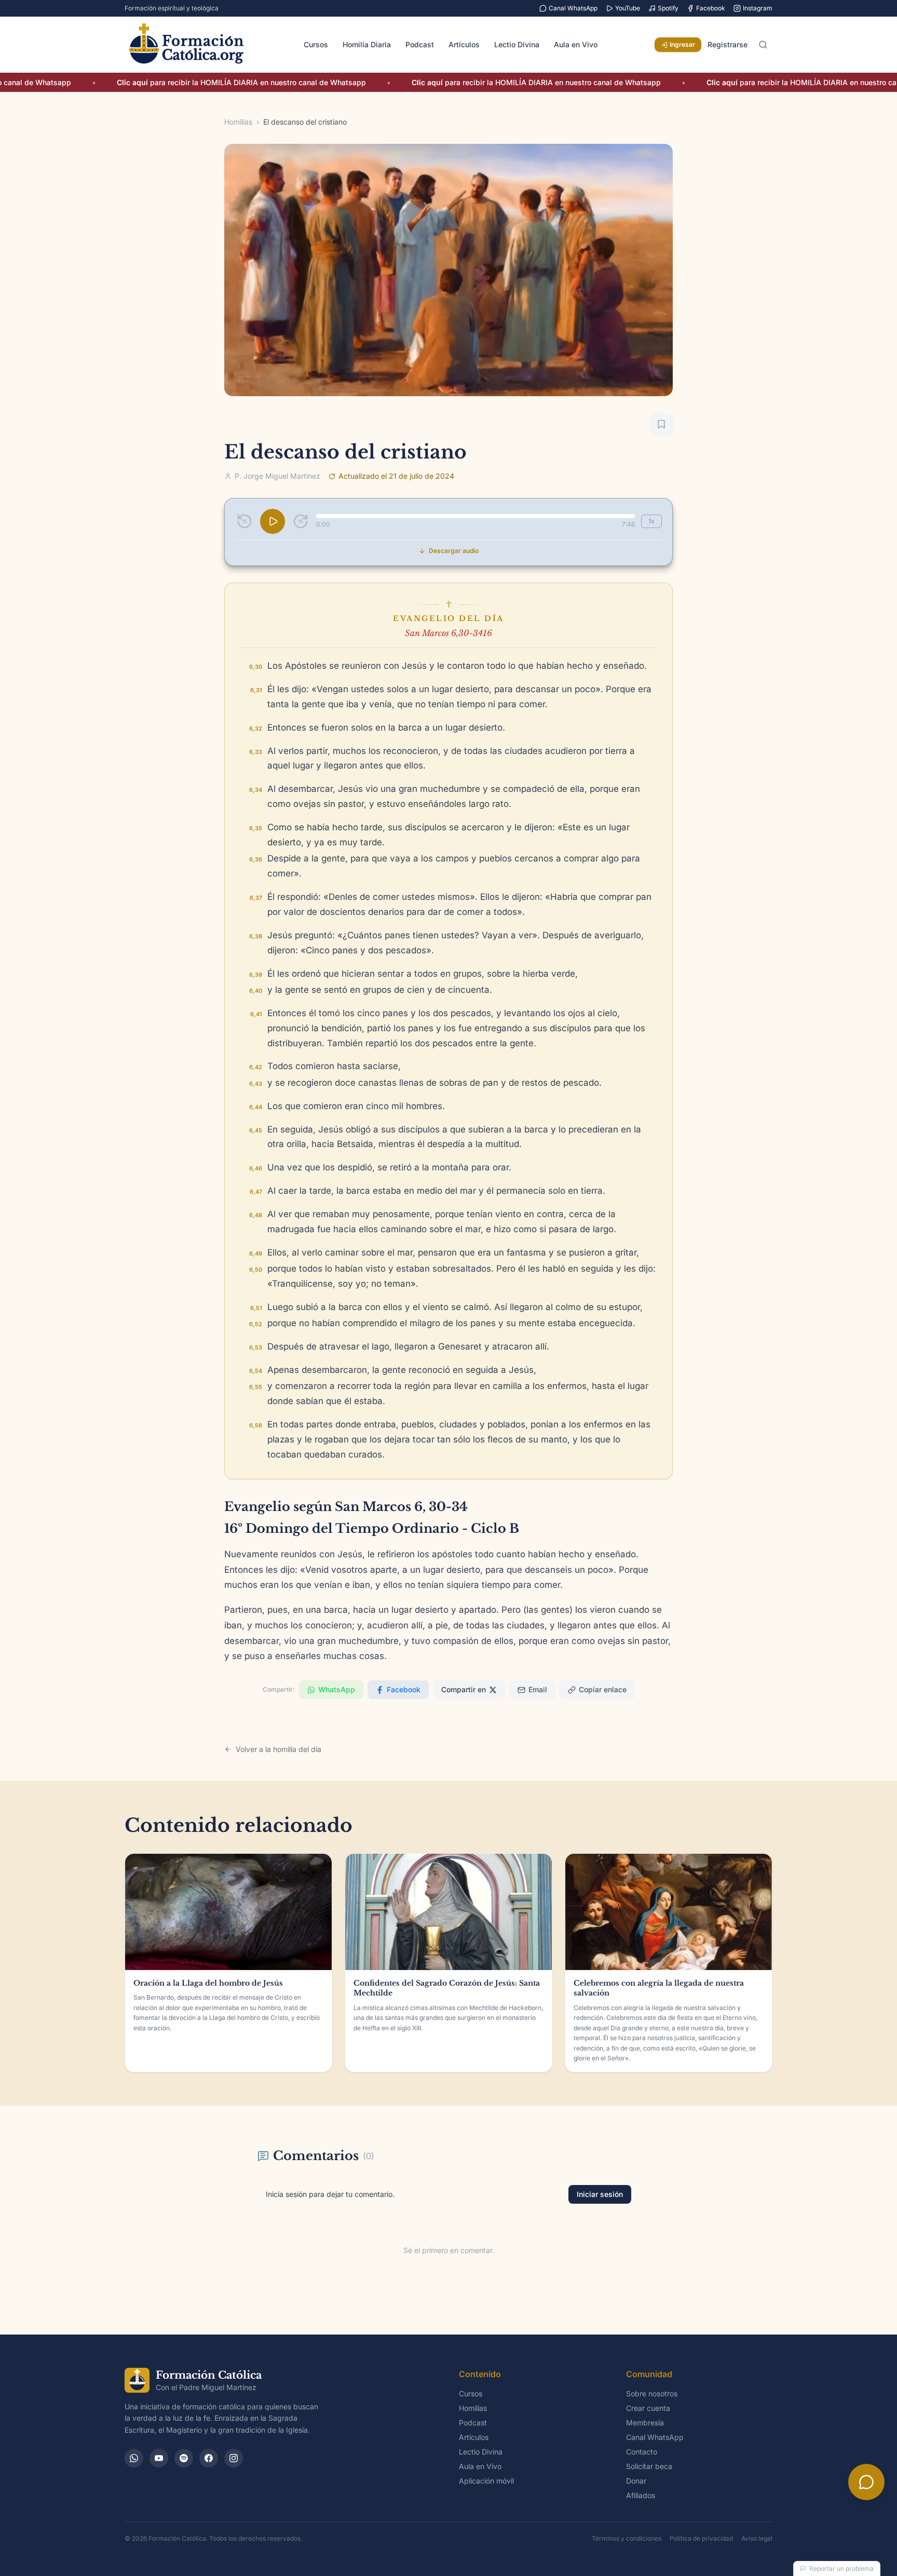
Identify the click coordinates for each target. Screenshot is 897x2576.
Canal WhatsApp (573, 8)
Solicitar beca (649, 2466)
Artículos (464, 44)
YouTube (628, 8)
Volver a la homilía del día (278, 1749)
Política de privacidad (701, 2538)
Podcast (420, 44)
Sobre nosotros (652, 2393)
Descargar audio (454, 551)
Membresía (645, 2423)
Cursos (316, 44)
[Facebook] (209, 2458)
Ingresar (682, 44)
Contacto (642, 2452)
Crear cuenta (648, 2408)
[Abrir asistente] (866, 2482)
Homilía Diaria (367, 44)
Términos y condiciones (627, 2538)
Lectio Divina (517, 44)
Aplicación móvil (486, 2481)
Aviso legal (757, 2538)
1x (651, 521)
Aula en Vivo (576, 44)
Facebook (711, 8)
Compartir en (464, 1689)
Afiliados (641, 2495)
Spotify (668, 8)
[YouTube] (159, 2458)
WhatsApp (337, 1689)
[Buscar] (763, 45)
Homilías (238, 122)
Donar (636, 2481)
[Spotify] (184, 2458)
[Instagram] (234, 2458)
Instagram (758, 8)
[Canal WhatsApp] (134, 2458)
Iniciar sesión (600, 2194)
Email (538, 1689)
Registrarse (728, 44)
